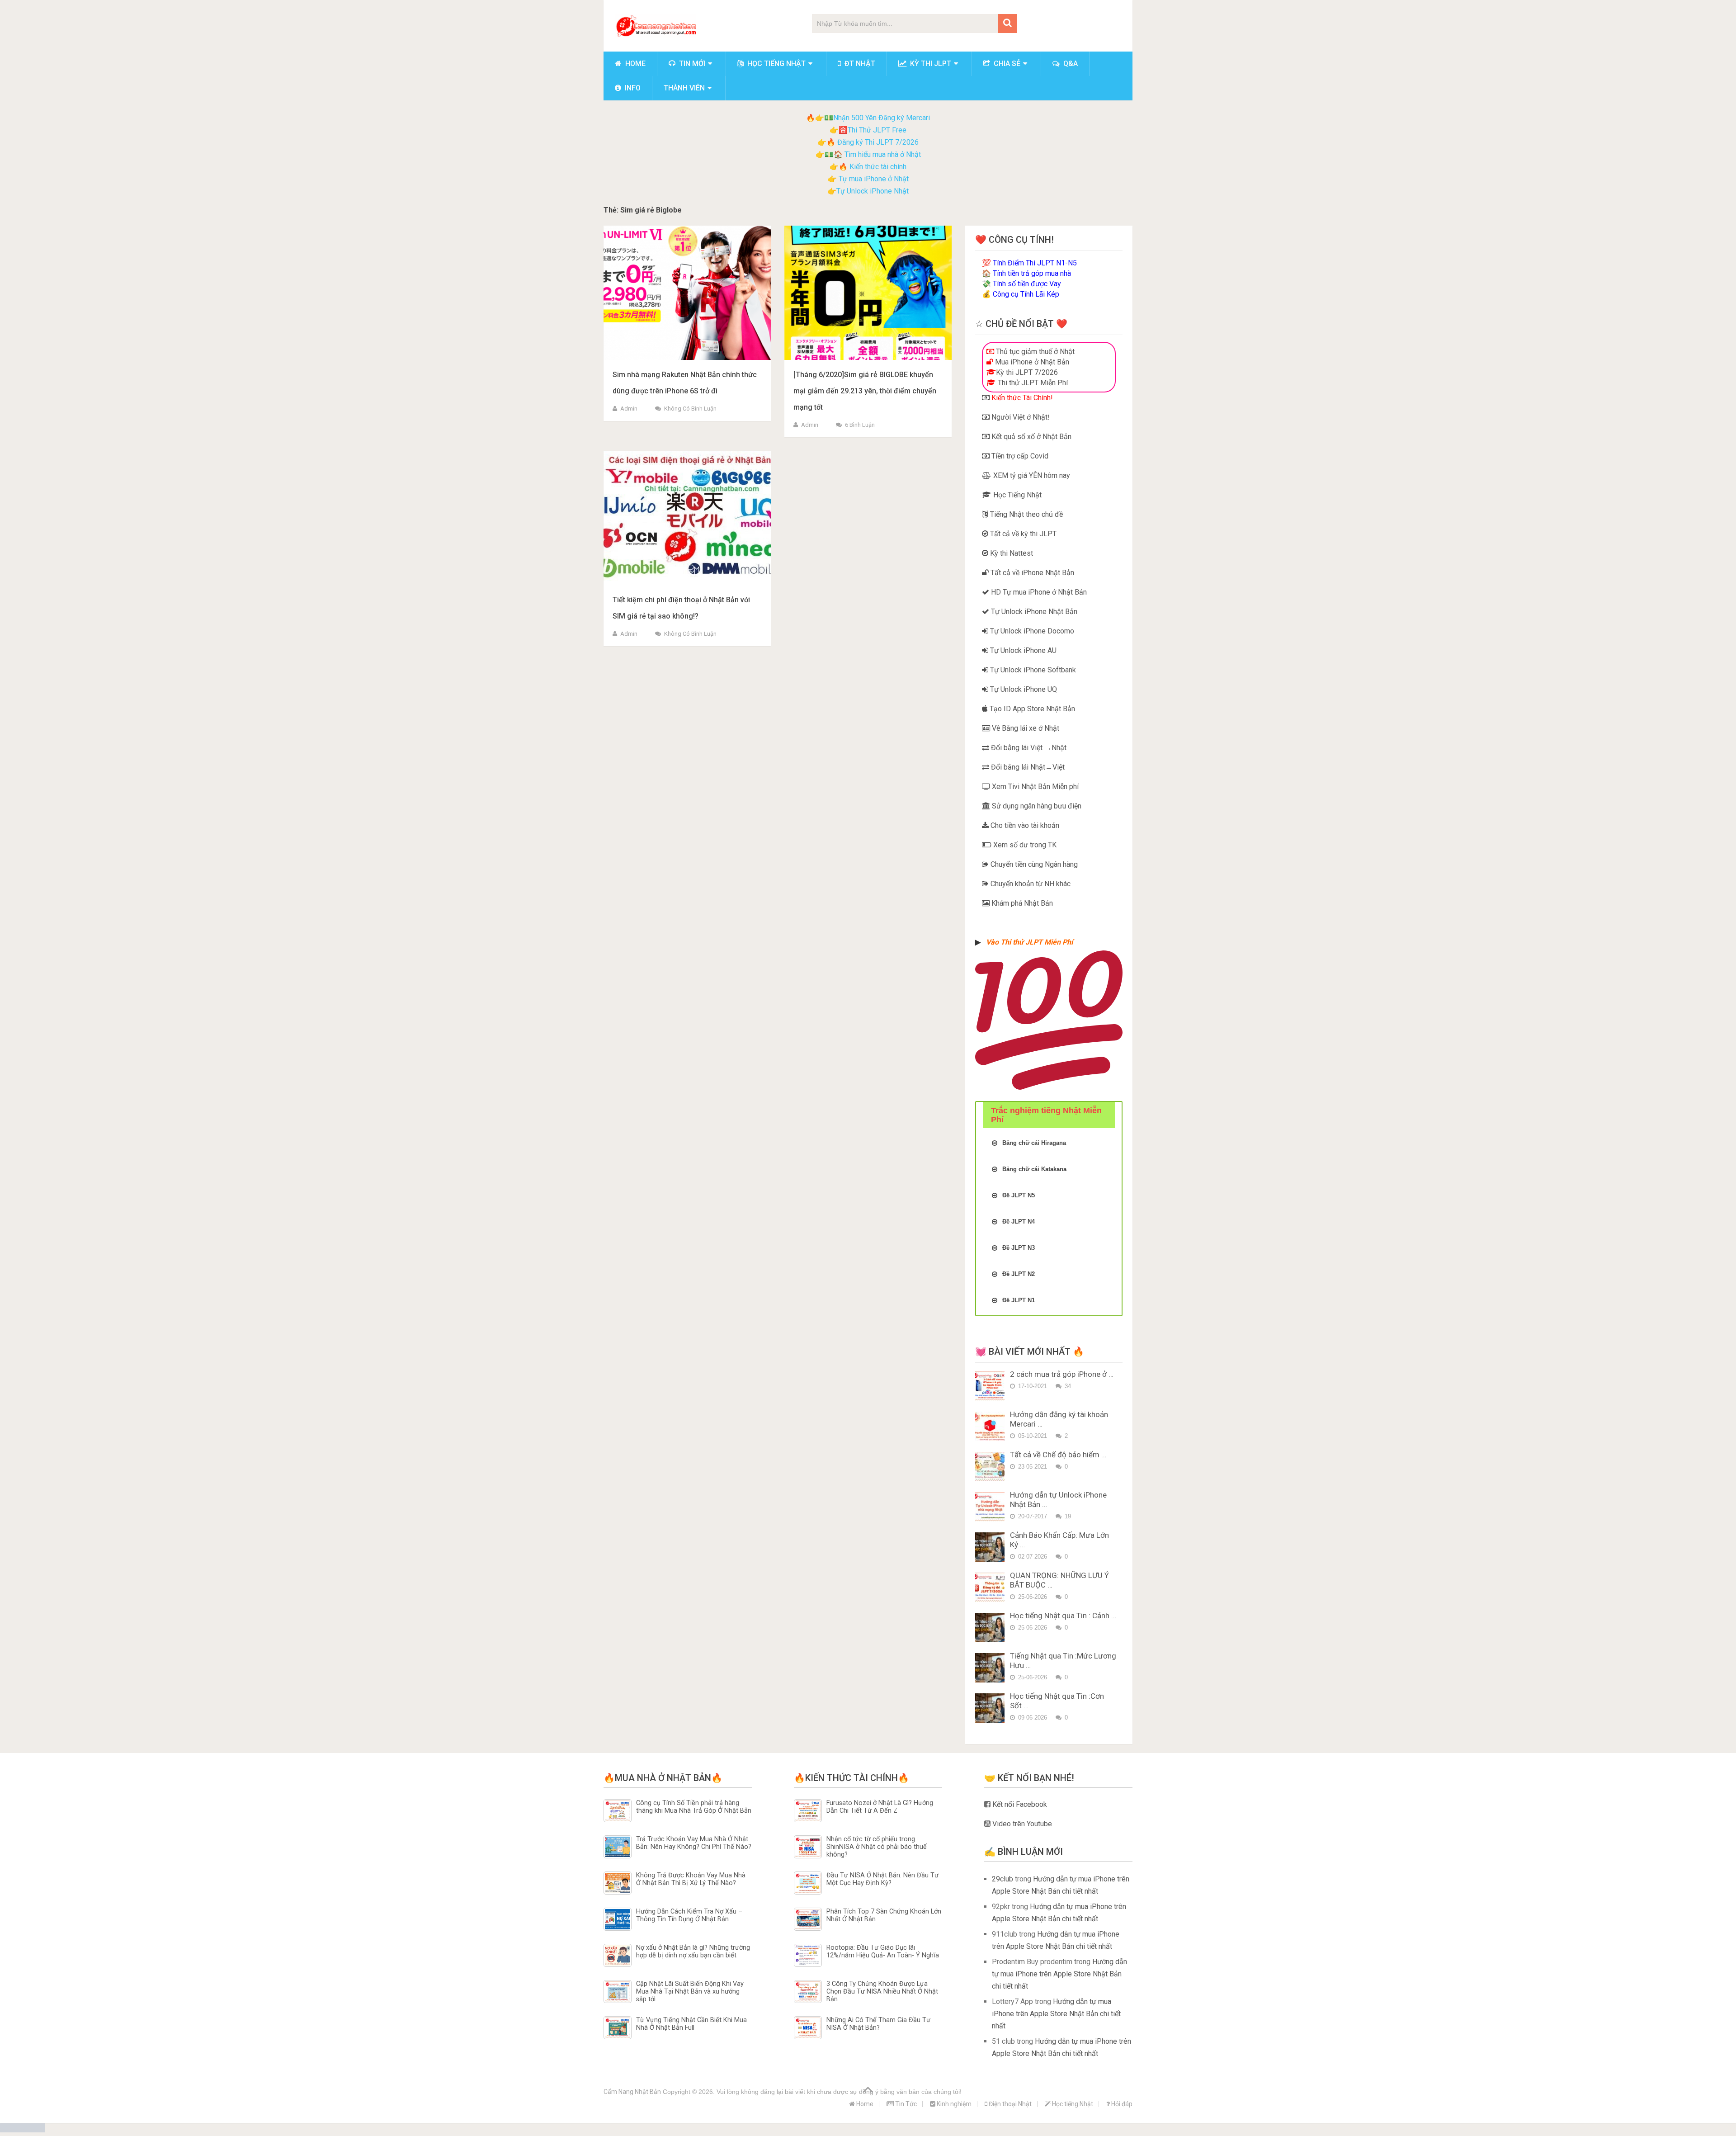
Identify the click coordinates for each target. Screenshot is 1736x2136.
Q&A (1070, 64)
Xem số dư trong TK (1024, 845)
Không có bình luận (690, 409)
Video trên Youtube (1021, 1824)
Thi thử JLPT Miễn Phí (1032, 383)
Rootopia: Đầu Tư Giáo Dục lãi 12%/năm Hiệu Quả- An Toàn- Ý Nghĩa (883, 1952)
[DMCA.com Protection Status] (23, 2130)
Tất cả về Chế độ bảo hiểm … (1058, 1455)
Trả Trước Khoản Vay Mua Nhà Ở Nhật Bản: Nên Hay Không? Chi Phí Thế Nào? (694, 1843)
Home (634, 64)
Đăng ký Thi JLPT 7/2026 (878, 142)
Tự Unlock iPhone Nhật (873, 191)
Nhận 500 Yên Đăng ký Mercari (882, 118)
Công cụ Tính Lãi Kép (1026, 294)
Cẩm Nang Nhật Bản (632, 2092)
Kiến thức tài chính (878, 167)
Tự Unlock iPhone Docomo (1031, 631)
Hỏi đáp (1121, 2104)
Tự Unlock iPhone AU (1022, 650)
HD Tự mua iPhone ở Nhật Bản (1038, 592)
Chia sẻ (1006, 64)
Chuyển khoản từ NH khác (1030, 884)
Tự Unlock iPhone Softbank (1032, 670)
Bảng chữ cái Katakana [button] (1034, 1169)
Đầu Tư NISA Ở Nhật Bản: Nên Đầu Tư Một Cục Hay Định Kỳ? (882, 1879)
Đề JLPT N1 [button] (1019, 1300)
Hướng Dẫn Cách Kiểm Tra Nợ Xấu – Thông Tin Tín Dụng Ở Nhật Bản (689, 1915)
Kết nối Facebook (1019, 1804)
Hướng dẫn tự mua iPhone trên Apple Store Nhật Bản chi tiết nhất (1059, 1974)
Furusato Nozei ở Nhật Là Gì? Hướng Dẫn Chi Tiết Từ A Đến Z (880, 1807)
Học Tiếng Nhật (1017, 495)
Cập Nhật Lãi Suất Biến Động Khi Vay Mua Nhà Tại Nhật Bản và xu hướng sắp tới (690, 1992)
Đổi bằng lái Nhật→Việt (1027, 767)
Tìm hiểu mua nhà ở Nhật (883, 154)
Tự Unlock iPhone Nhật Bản (1033, 612)
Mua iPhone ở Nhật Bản (1031, 362)
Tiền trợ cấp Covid (1019, 456)
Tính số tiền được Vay (1027, 284)
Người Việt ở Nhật (1019, 417)
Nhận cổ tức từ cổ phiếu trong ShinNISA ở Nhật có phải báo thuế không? (877, 1847)
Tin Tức (905, 2104)
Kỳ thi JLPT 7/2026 (1027, 372)
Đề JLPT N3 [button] (1019, 1248)
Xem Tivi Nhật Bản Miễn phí (1034, 787)
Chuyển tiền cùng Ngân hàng (1033, 864)
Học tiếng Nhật (776, 64)
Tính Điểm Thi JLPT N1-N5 (1035, 263)
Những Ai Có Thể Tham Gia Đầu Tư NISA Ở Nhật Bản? (878, 2024)
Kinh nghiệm (953, 2104)
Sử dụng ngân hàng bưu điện (1036, 806)
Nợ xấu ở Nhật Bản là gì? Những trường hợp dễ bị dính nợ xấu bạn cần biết (693, 1952)
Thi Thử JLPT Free (877, 130)
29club (1002, 1879)
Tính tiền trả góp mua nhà (1032, 273)
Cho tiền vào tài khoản (1024, 825)
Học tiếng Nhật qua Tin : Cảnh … (1063, 1616)
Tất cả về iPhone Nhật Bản (1031, 573)
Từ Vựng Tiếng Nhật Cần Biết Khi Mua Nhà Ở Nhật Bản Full (691, 2024)
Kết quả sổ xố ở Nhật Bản (1031, 437)
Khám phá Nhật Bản (1021, 903)
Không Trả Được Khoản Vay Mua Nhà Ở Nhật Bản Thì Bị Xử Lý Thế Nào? (691, 1879)
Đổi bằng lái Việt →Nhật (1028, 748)
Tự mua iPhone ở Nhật (873, 179)
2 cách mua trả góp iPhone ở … (1062, 1374)
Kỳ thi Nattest (1011, 553)
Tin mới (691, 64)
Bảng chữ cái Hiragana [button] (1034, 1143)
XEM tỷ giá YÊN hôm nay (1031, 475)
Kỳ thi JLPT (930, 64)
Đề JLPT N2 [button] (1019, 1274)
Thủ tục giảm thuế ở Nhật (1034, 352)
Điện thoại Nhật (1010, 2104)
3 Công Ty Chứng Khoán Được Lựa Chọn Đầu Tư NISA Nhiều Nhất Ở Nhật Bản (882, 1992)
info (632, 88)
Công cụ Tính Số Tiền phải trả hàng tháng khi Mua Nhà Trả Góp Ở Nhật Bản (694, 1807)
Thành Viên (684, 88)
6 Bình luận (860, 425)
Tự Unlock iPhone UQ (1023, 689)
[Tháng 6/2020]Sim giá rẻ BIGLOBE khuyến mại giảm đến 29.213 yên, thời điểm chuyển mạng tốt (865, 391)
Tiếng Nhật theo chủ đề (1026, 514)
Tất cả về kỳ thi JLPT (1022, 534)
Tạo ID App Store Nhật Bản (1031, 709)
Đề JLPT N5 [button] (1019, 1195)
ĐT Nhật (859, 64)
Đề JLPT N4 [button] (1019, 1222)
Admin (629, 409)
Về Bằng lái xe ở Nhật (1025, 728)
